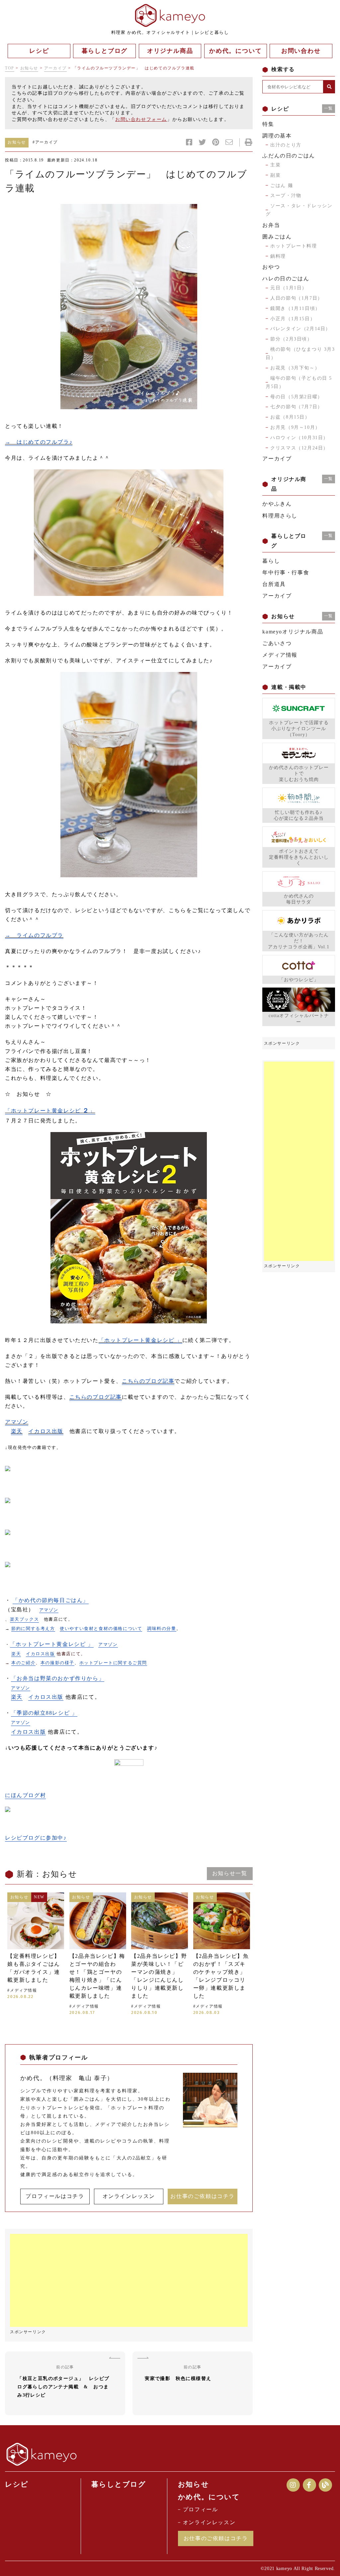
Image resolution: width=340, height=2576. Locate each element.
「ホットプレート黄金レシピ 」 (50, 1111)
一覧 (329, 108)
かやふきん (277, 504)
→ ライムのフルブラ (34, 935)
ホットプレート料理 (294, 246)
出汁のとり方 (286, 145)
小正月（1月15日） (293, 319)
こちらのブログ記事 (148, 1381)
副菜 (275, 175)
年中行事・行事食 (286, 572)
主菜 (275, 165)
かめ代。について (209, 2497)
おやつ (271, 267)
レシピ (17, 2484)
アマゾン (17, 1422)
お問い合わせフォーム (141, 119)
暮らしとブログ (119, 2484)
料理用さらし (280, 516)
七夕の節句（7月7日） (297, 407)
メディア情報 (280, 655)
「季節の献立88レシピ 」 (44, 1713)
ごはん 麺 (282, 186)
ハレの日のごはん (286, 279)
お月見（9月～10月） (295, 427)
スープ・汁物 (286, 195)
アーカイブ (55, 68)
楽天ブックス (25, 1619)
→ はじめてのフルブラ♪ (39, 442)
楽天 (17, 1431)
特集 (268, 124)
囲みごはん (277, 237)
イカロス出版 (46, 1431)
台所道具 (274, 584)
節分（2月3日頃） (291, 339)
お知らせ (29, 68)
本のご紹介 (23, 1663)
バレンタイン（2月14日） (300, 329)
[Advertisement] (129, 2280)
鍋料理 (278, 256)
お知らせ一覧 (230, 1873)
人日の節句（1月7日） (297, 298)
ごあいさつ (277, 643)
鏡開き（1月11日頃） (295, 308)
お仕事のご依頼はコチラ (203, 2196)
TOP (10, 68)
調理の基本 (277, 136)
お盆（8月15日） (290, 417)
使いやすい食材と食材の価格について (101, 1628)
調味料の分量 (162, 1628)
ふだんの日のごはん (289, 156)
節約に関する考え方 (33, 1628)
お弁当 (271, 225)
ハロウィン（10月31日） (299, 438)
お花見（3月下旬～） (295, 368)
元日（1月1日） (289, 288)
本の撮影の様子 (57, 1663)
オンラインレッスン (129, 2196)
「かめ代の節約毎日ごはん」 (51, 1600)
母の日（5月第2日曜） (297, 397)
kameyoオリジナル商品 (293, 632)
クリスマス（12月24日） (299, 448)
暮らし (271, 561)
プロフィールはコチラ (55, 2196)
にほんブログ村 (25, 1795)
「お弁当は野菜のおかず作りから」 (58, 1678)
